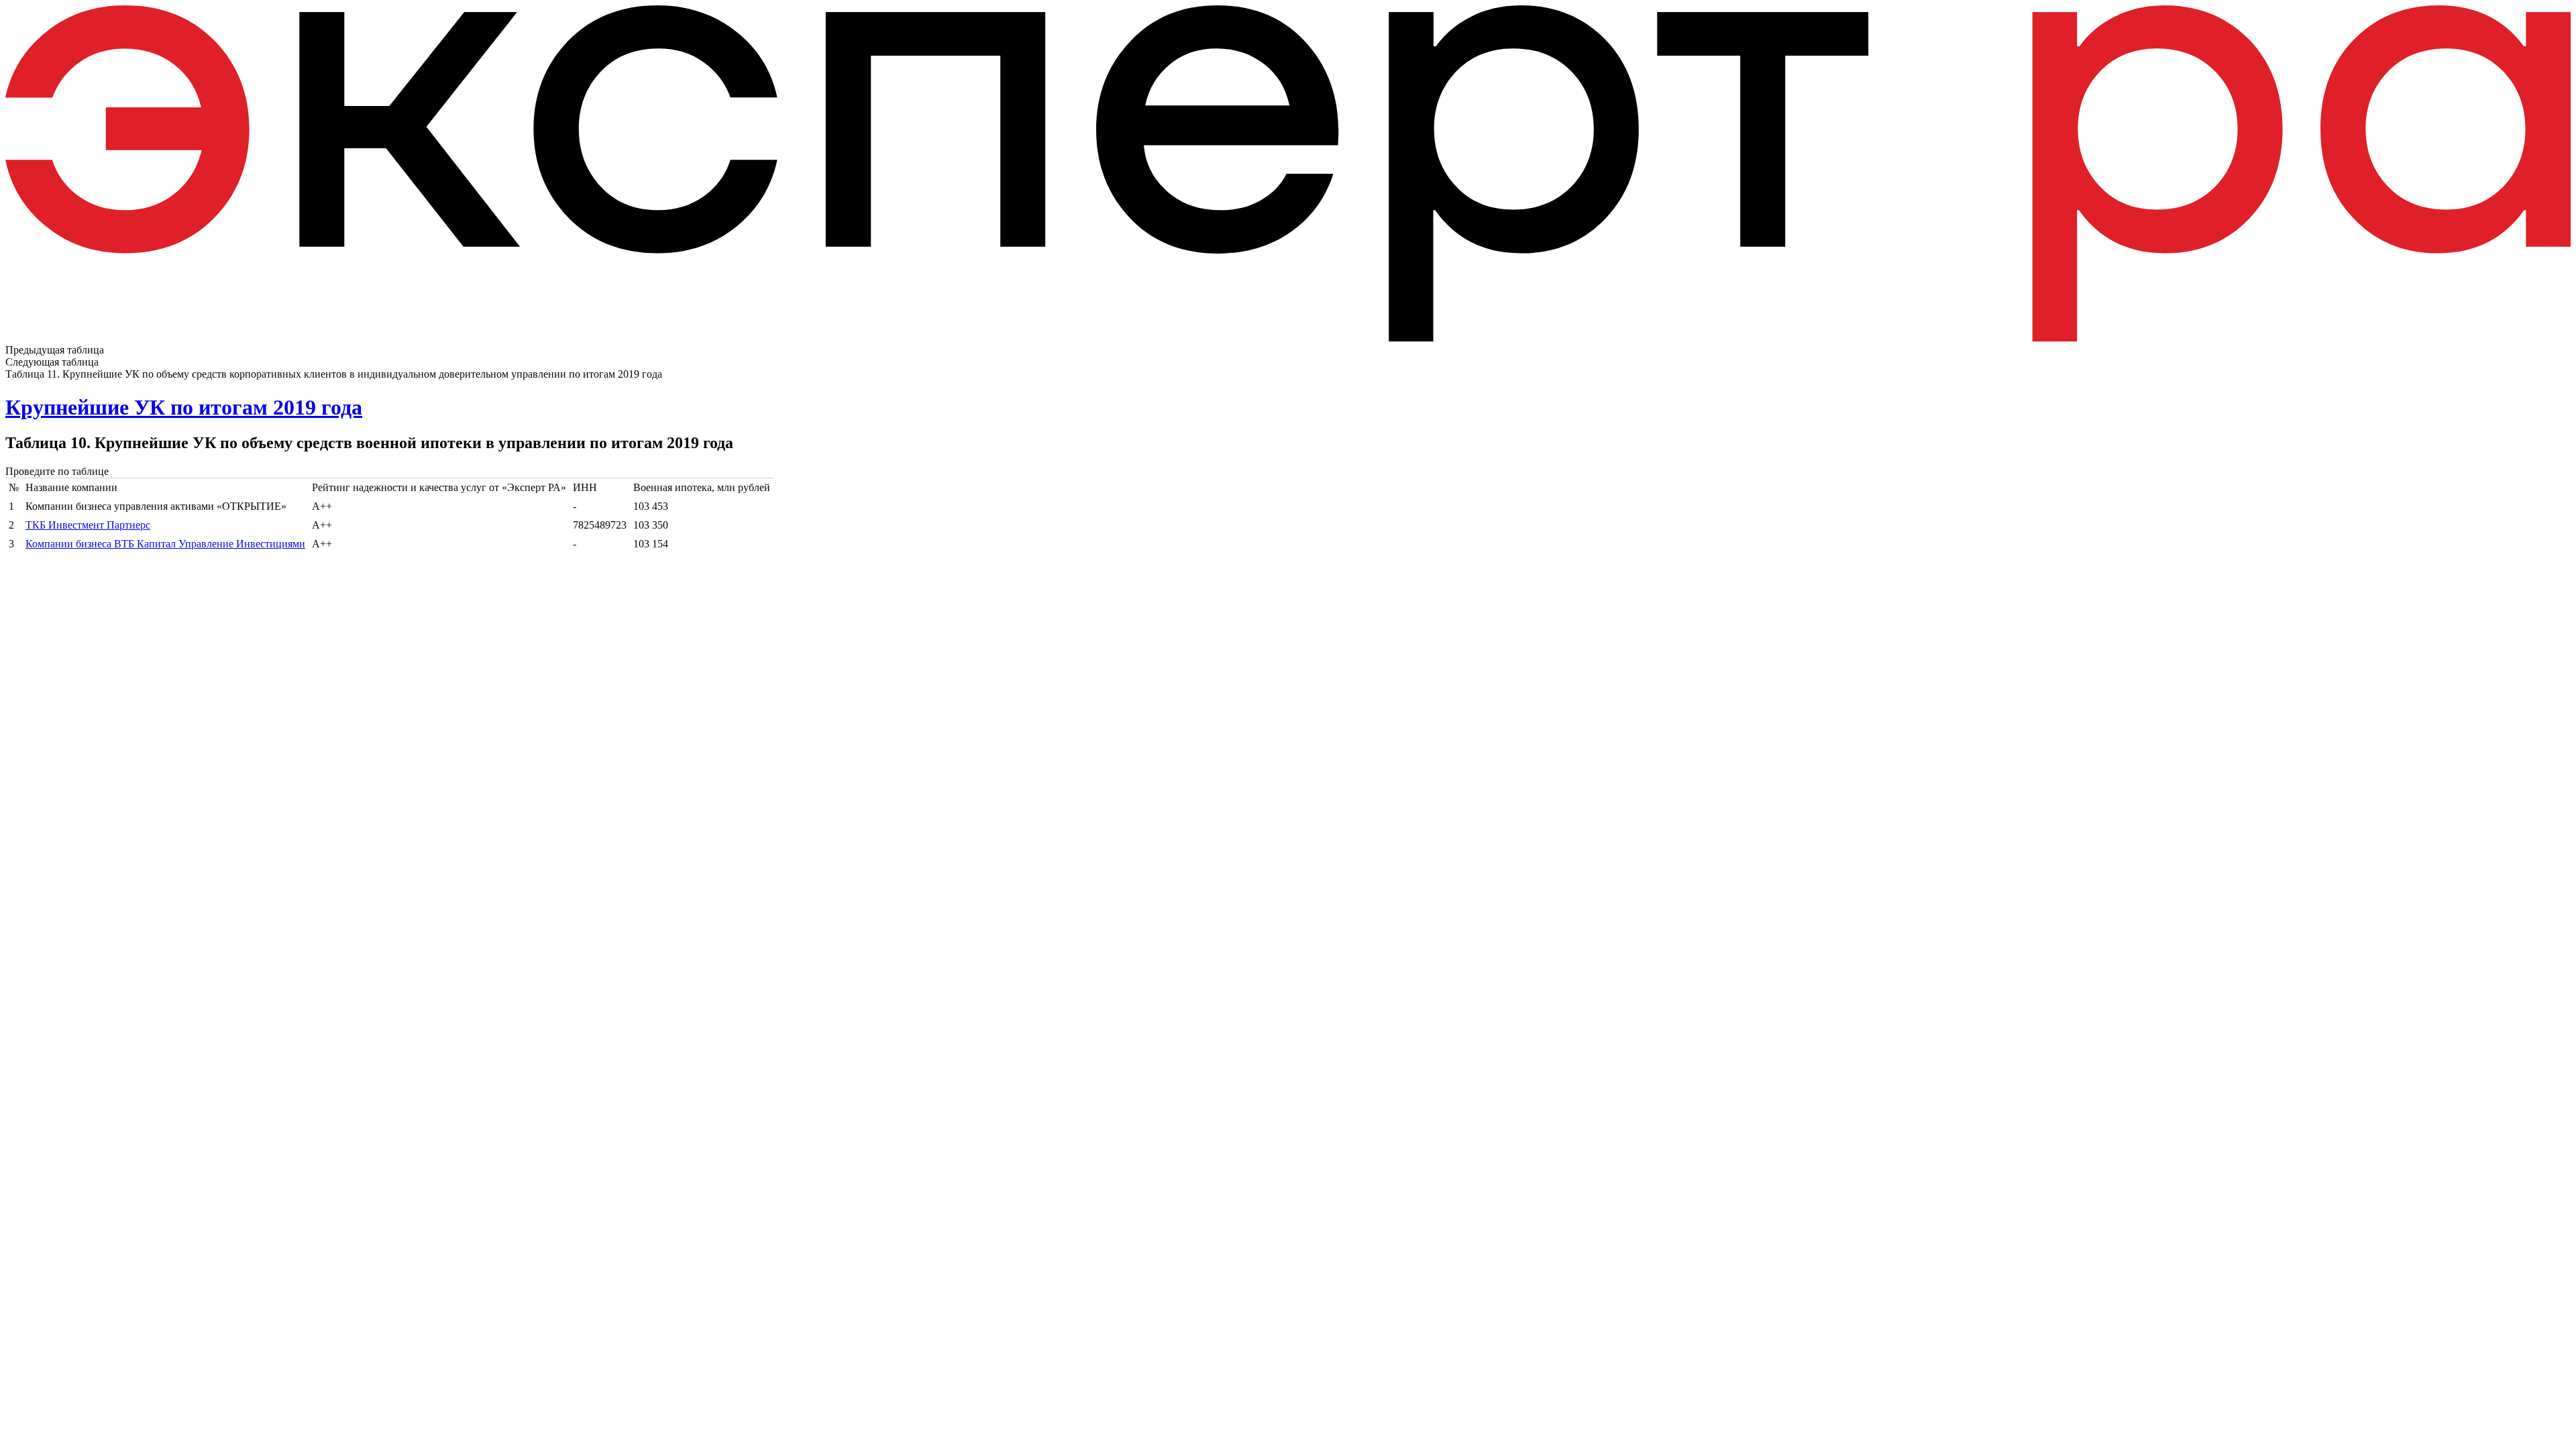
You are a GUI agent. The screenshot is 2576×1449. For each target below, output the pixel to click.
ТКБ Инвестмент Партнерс (88, 525)
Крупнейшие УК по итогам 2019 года (184, 407)
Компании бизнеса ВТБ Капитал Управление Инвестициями (165, 544)
